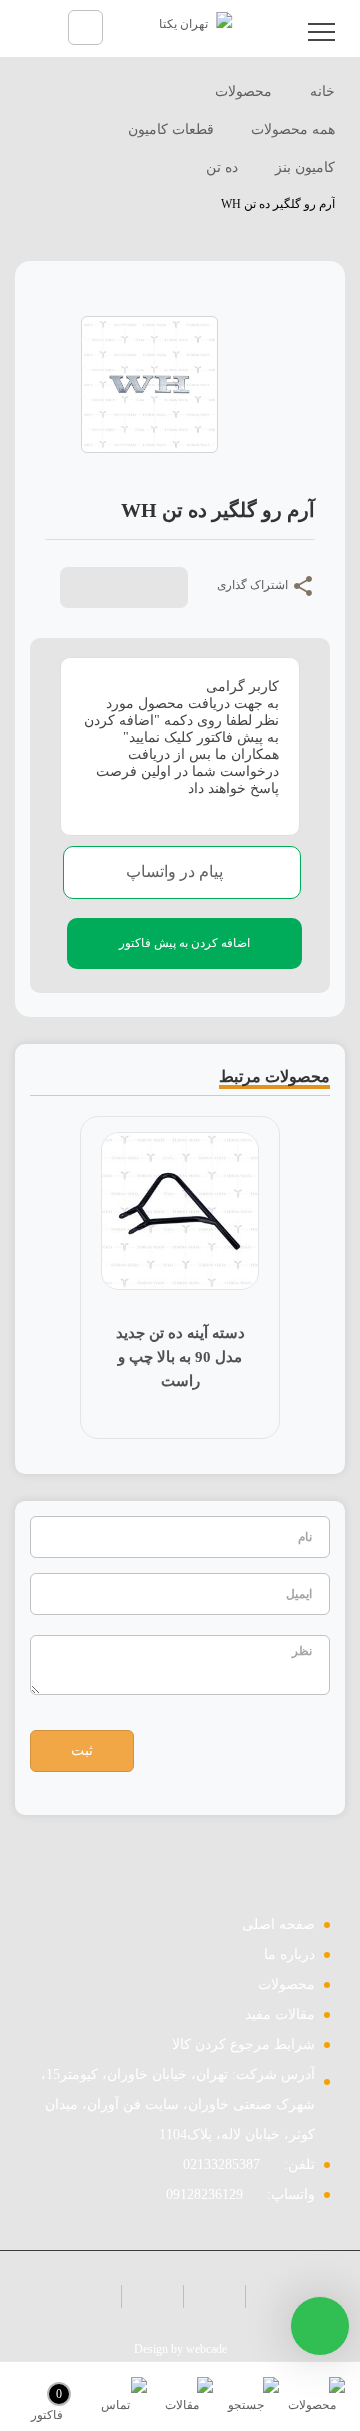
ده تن (222, 167)
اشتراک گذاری (254, 585)
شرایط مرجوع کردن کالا (243, 2044)
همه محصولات (293, 129)
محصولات (243, 91)
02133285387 (221, 2164)
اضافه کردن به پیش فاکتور (184, 943)
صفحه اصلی (278, 1924)
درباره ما (289, 1954)
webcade (206, 2349)
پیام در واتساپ (176, 871)
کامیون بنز (305, 167)
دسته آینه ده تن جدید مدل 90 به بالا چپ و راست (159, 1357)
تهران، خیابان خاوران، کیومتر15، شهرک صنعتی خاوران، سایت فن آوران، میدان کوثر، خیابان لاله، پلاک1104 (178, 2104)
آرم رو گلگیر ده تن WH (278, 204)
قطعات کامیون (171, 129)
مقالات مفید (280, 2014)
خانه (320, 91)
